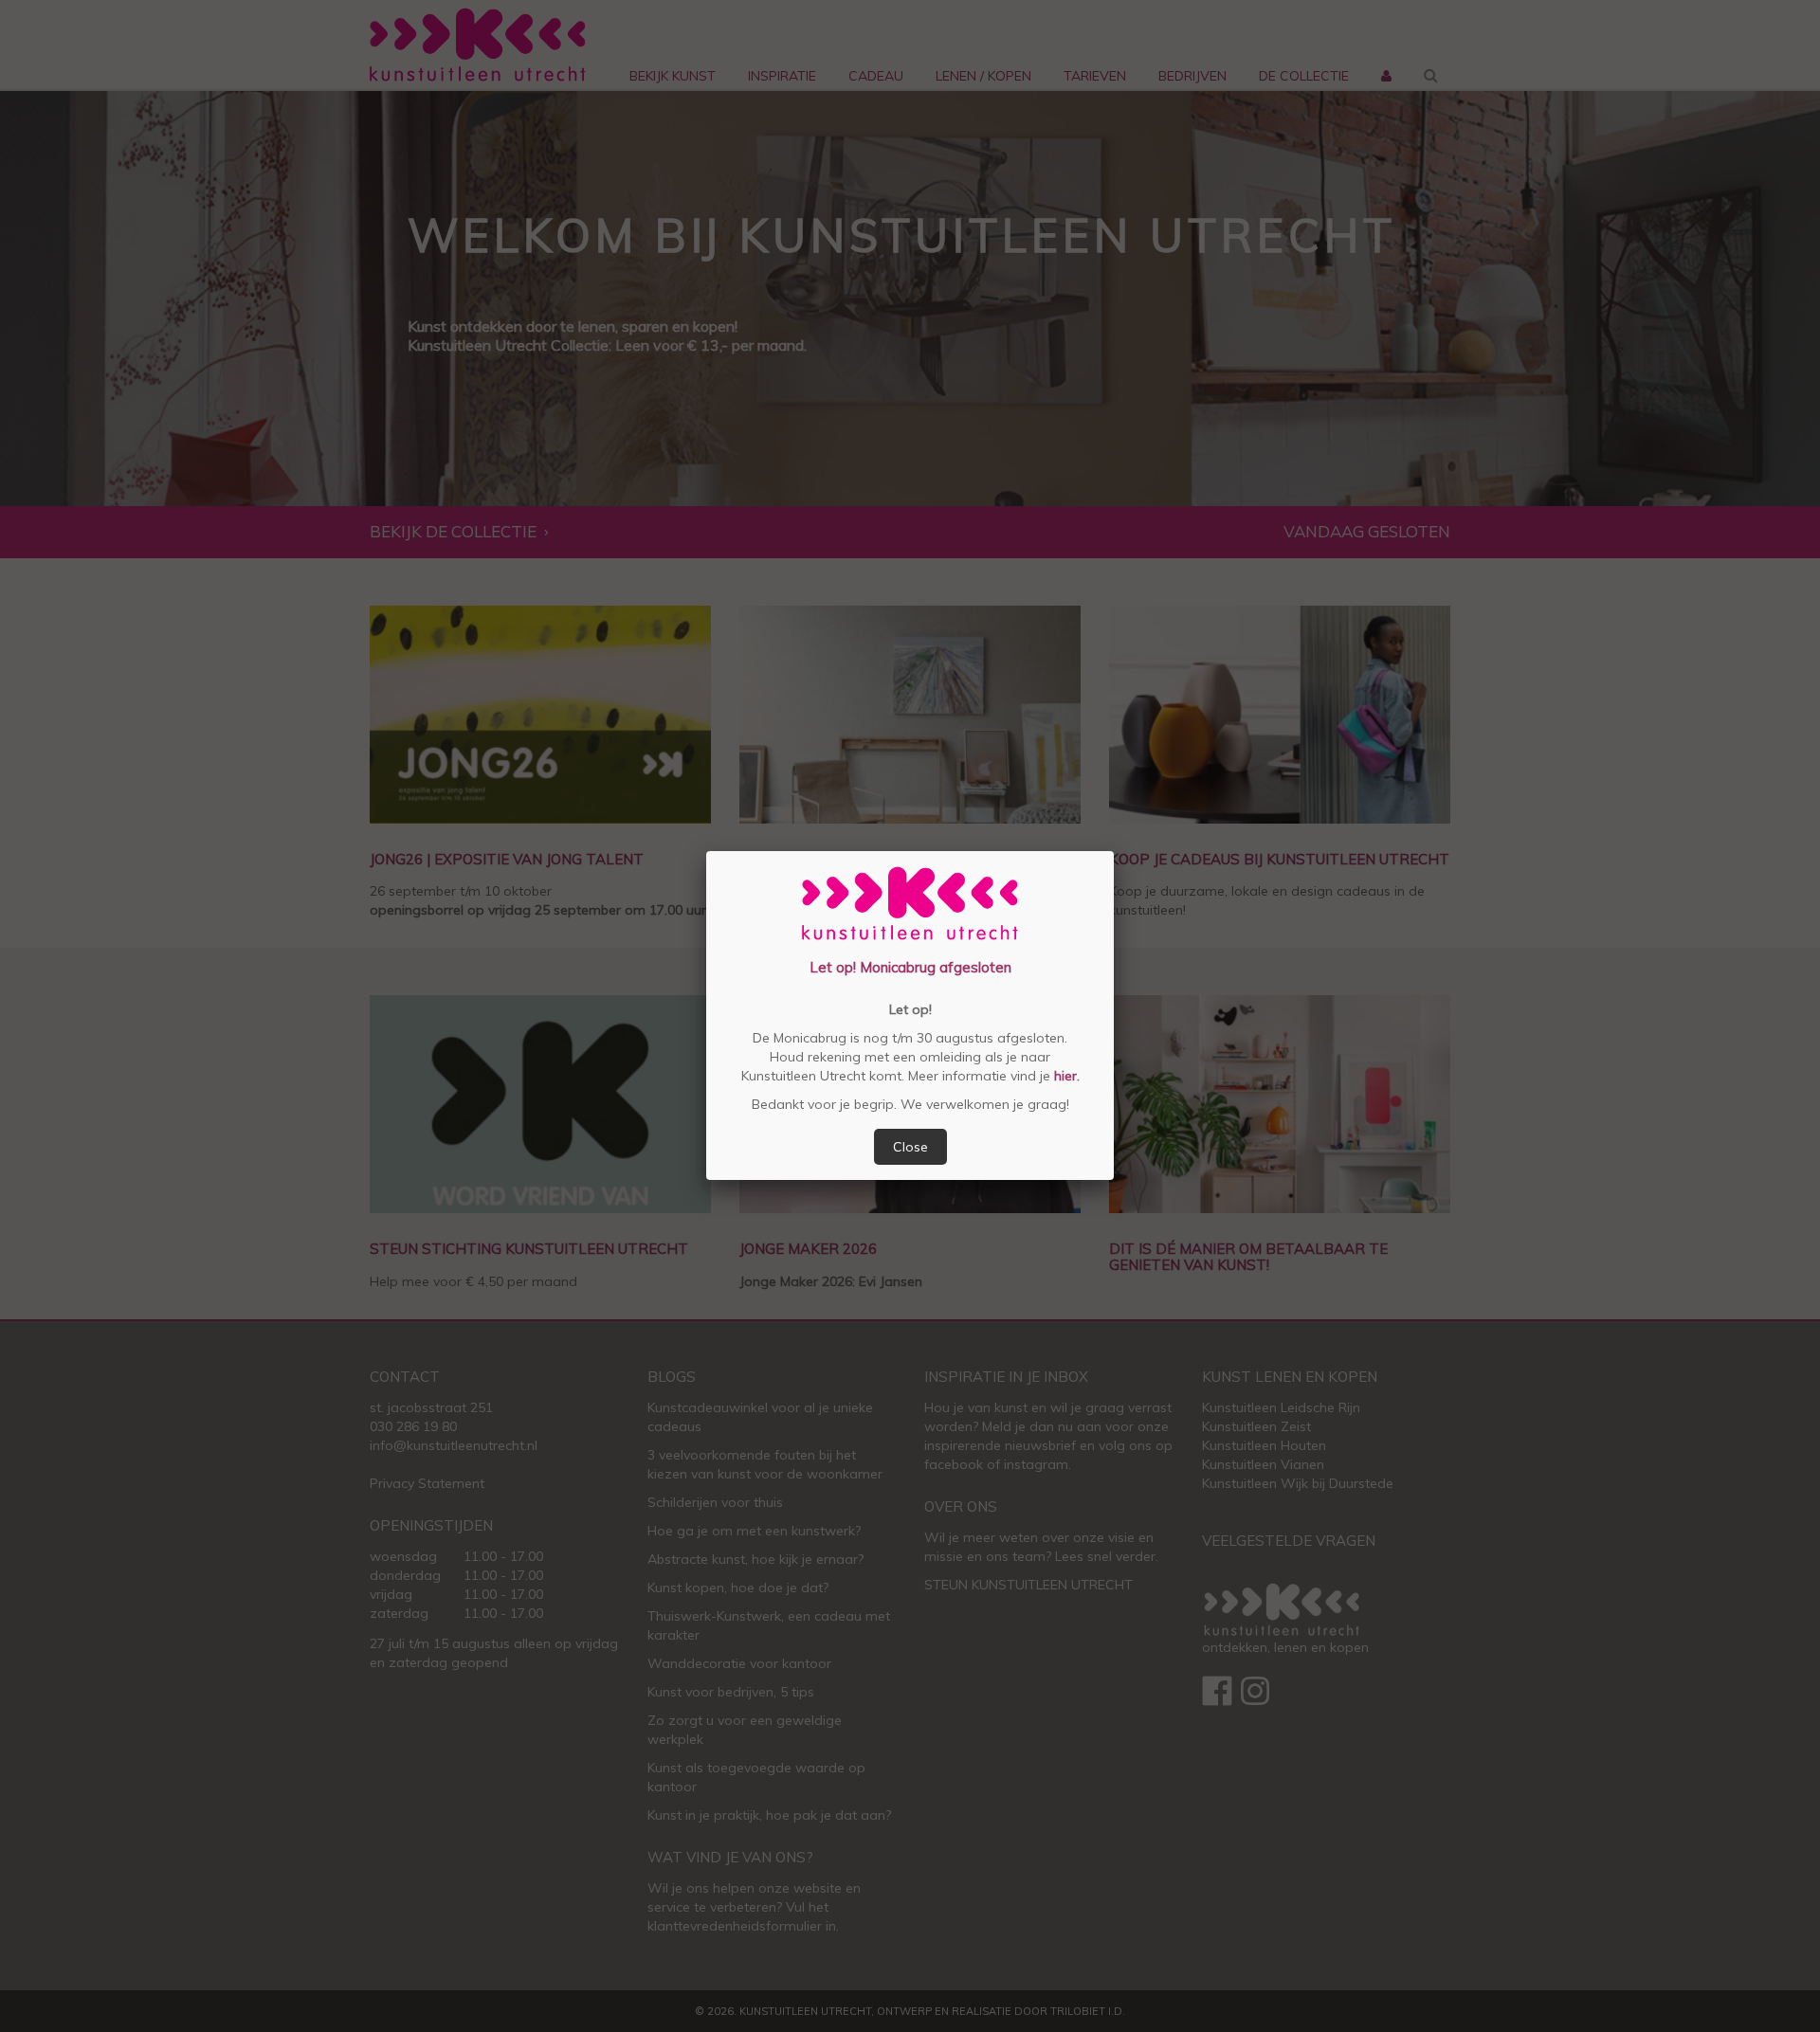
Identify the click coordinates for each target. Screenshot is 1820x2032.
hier (1064, 1076)
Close (910, 1147)
